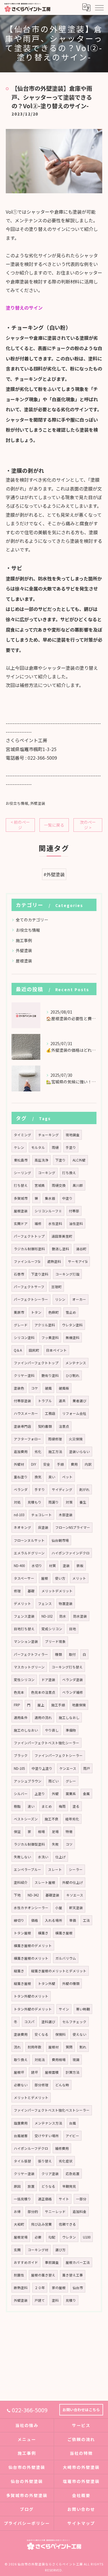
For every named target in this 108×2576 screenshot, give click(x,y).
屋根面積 (52, 2072)
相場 (41, 1832)
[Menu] (99, 7)
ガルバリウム (66, 1958)
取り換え (21, 2060)
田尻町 (34, 1350)
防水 (63, 1616)
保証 (17, 1832)
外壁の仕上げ (73, 1882)
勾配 (52, 2237)
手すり (40, 1489)
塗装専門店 (22, 1426)
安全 (47, 1464)
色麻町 (54, 1312)
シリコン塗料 (24, 1338)
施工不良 (52, 1819)
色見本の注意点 (43, 1692)
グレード (21, 1325)
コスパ (29, 2022)
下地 (17, 1895)
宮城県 (40, 1185)
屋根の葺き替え (43, 2275)
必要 (38, 2237)
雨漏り (54, 1502)
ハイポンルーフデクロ (31, 2148)
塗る (76, 1806)
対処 (17, 1502)
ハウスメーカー (26, 1413)
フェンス (45, 1604)
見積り (71, 2300)
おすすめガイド (26, 2262)
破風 (48, 1388)
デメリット (22, 1604)
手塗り (71, 1147)
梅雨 (62, 1806)
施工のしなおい (26, 1730)
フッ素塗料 (50, 1338)
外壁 (55, 1794)
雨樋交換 (59, 1185)
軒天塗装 (76, 1908)
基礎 (31, 1591)
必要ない (21, 2085)
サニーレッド (55, 2212)
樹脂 (17, 1806)
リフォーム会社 (74, 1413)
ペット (67, 1477)
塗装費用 (21, 2034)
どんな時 (62, 2085)
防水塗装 (80, 1616)
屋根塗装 (24, 961)
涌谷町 (81, 1249)
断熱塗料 (21, 2288)
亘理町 (56, 1287)
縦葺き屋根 (22, 1983)
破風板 (64, 1388)
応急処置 (73, 2174)
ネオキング (22, 1527)
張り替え (45, 2161)
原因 (17, 2186)
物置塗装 (66, 1604)
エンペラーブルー (28, 1869)
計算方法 (73, 2072)
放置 (31, 2186)
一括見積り (22, 2199)
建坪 (35, 2072)
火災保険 (76, 1439)
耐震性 (19, 2275)
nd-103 (19, 1515)
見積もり (35, 1502)
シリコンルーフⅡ (48, 1211)
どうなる (48, 2186)
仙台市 (78, 2288)
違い (31, 1806)
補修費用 (62, 2148)
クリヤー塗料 (24, 1375)
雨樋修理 (55, 1439)
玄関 (17, 2250)
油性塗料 (76, 1224)
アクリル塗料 (45, 1325)
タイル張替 (22, 2161)
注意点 (64, 1426)
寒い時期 (83, 2009)
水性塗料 (55, 1224)
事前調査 (52, 2262)
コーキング (47, 1173)
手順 (60, 1464)
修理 (17, 1591)
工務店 (50, 1413)
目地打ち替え (24, 1629)
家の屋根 (59, 2288)
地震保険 (79, 1705)
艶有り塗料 (50, 1375)
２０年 (40, 2288)
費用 (74, 1464)
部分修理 (41, 2085)
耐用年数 (35, 2047)
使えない (79, 2034)
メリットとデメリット (31, 2098)
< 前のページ (20, 825)
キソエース (75, 1895)
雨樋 (55, 1147)
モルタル (38, 1147)
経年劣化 (72, 1819)
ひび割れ (73, 1375)
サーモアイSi (78, 1261)
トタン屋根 (22, 1933)
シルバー (21, 1794)
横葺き (43, 1933)
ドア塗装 (48, 1680)
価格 (35, 1920)
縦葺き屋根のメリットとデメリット (59, 1971)
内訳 (88, 1464)
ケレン (19, 1147)
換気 (38, 1477)
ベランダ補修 (73, 1692)
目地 (73, 1629)
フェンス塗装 (24, 1616)
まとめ (47, 1806)
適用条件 (21, 1718)
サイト (64, 2199)
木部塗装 (66, 1515)
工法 (86, 1920)
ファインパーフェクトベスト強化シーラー (47, 1743)
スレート (55, 1869)
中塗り (67, 1198)
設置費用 (21, 2123)
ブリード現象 (55, 1641)
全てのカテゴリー (32, 920)
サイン (64, 2009)
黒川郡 (78, 1185)
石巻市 (19, 1274)
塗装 (66, 1566)
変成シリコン (52, 1629)
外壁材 (19, 1464)
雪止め (71, 1312)
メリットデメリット (57, 1591)
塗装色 (19, 1388)
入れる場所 (54, 1920)
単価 (73, 1920)
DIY (34, 1464)
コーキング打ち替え (67, 1667)
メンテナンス (76, 1363)
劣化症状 (66, 2161)
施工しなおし (69, 1718)
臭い (52, 1477)
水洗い (43, 1857)
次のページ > (88, 825)
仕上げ (60, 1857)
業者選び (79, 1401)
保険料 (60, 2034)
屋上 (41, 1705)
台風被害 (21, 2136)
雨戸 (87, 1768)
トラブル (45, 1401)
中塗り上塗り (42, 1768)
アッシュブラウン (28, 1781)
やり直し (52, 1730)
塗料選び (48, 2022)
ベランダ (21, 1489)
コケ (35, 1388)
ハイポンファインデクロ (71, 1553)
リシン (60, 1299)
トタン (36, 1312)
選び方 (60, 2250)
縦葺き (19, 1971)
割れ (83, 2047)
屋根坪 (19, 2072)
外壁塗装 (38, 803)
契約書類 (45, 1426)
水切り (37, 1566)
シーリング (22, 1173)
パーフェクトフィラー (31, 1654)
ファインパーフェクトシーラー (59, 1755)
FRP (17, 1705)
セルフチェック (74, 2022)
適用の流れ (43, 1718)
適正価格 (45, 2199)
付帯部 (74, 1211)
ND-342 (33, 1895)
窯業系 (71, 1794)
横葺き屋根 (64, 1933)
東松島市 (21, 1160)
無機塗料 (73, 1338)
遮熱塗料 (54, 1261)
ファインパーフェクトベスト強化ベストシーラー (52, 2110)
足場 (55, 1832)
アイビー (72, 2136)
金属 (86, 1794)
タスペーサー (24, 1578)
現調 (76, 2060)
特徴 (69, 1832)
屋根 (45, 1578)
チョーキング (48, 1135)
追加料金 (79, 2212)
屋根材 (54, 2047)
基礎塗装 (52, 1895)
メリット (79, 1578)
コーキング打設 (67, 1274)
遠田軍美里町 (62, 1236)
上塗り (40, 1794)
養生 (83, 1502)
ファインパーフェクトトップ (36, 1363)
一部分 (81, 2199)
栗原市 (19, 1312)
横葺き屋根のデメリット (33, 1946)
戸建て (40, 2300)
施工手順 (58, 1705)
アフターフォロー (28, 1439)
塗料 (55, 2300)
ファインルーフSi (27, 1261)
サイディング (62, 1489)
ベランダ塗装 (73, 1680)
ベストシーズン (26, 1819)
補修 (38, 1224)
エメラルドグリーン (29, 1553)
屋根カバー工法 (78, 2262)
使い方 (60, 1578)
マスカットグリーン (29, 1667)
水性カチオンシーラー (31, 1908)
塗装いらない (79, 1452)
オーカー (79, 1299)
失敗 (55, 1844)
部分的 (33, 2212)
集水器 (50, 1198)
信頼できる (67, 2224)
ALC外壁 (79, 1160)
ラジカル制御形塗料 (29, 1249)
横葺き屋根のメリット (31, 1958)
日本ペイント (56, 1350)
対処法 (40, 2060)
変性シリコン (24, 1680)
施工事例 (24, 940)
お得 (17, 2212)
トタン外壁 (47, 1983)
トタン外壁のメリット (31, 1996)
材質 (52, 1566)
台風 (73, 2123)
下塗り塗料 (40, 1274)
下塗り (60, 1160)
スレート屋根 (45, 1882)
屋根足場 (21, 2237)
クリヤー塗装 (24, 2174)
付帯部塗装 (22, 1401)
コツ (69, 1844)
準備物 (71, 1730)
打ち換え (69, 1173)
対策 (69, 1502)
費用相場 (59, 2060)
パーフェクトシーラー (31, 1299)
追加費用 (21, 1452)
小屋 (59, 1908)
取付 (72, 1654)
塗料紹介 (21, 1882)
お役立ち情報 (17, 803)
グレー (71, 1781)
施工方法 (55, 1452)
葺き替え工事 (73, 2275)
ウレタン (69, 2237)
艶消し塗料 (60, 1249)
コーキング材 (38, 2250)
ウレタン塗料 (72, 1325)
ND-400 (19, 1566)
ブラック (21, 1755)
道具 (62, 1401)
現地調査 (73, 1135)
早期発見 (69, 2186)
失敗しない (22, 1857)
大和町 (19, 2224)
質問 (69, 2047)
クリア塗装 (50, 2174)
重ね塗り (21, 1477)
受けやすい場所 (47, 2136)
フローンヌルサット (29, 1540)
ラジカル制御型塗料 (29, 1844)
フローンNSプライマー (73, 1527)
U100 (87, 2237)
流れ (17, 2047)
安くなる (41, 2034)
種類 (58, 1654)
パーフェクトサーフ (29, 1287)
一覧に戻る (54, 825)
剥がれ (84, 1489)
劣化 (38, 1452)
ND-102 (47, 1616)
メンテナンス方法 (48, 2123)
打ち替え (21, 1185)
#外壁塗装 (54, 874)
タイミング (22, 1135)
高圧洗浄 (41, 1160)
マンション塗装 (26, 1641)
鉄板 (80, 1566)
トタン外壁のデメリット (33, 2009)
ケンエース (68, 1768)
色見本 (19, 1692)
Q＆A (18, 1350)
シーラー (76, 1869)
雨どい (54, 1781)
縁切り (19, 1920)
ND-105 (19, 1768)
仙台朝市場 (60, 1540)
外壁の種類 (71, 1983)
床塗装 (43, 1527)
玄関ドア (21, 1224)
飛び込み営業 (41, 2224)
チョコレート (41, 1515)
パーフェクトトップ (29, 1236)
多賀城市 (21, 1198)
